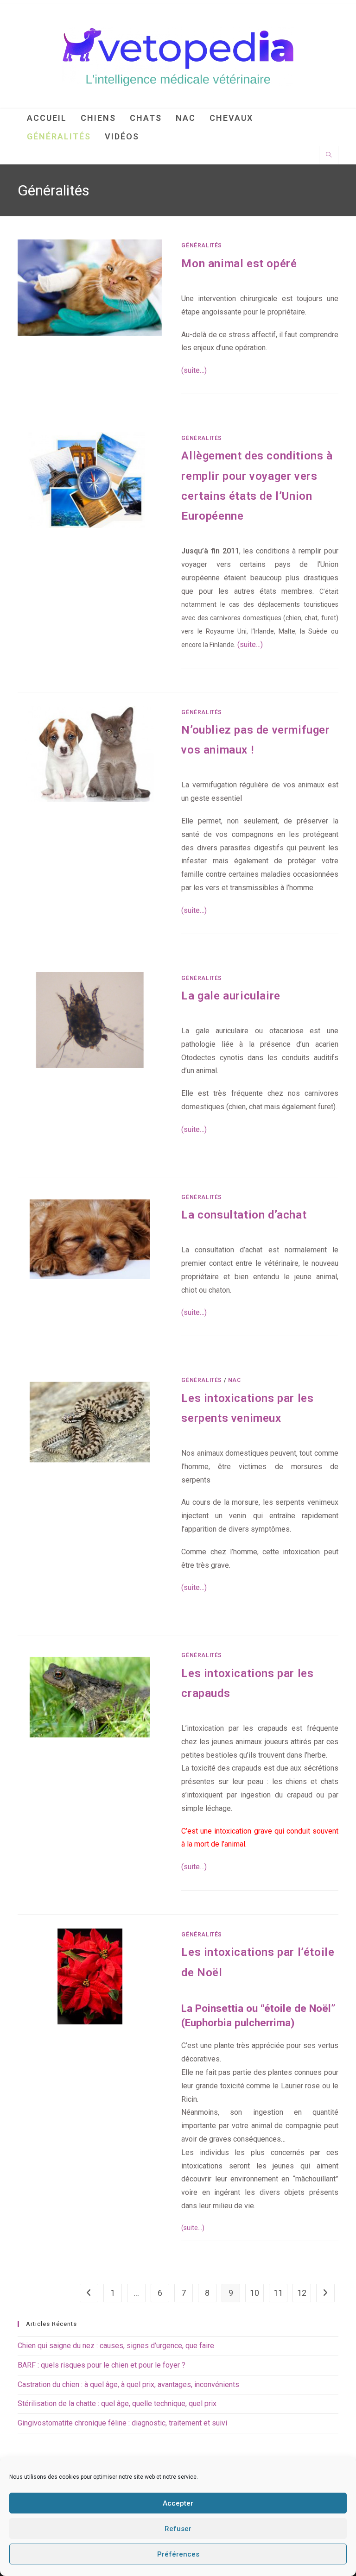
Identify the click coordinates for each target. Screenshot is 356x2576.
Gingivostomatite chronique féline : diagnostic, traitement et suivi (122, 2423)
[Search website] (329, 156)
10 (254, 2293)
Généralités (202, 245)
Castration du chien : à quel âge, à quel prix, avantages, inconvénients (128, 2384)
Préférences (178, 2554)
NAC (235, 1380)
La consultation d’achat (244, 1215)
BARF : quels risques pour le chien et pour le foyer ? (102, 2365)
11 (278, 2293)
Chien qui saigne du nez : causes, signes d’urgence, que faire (116, 2346)
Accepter (178, 2503)
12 (302, 2293)
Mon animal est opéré (239, 264)
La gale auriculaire (231, 996)
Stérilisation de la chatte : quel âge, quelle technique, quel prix (117, 2403)
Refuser (178, 2529)
